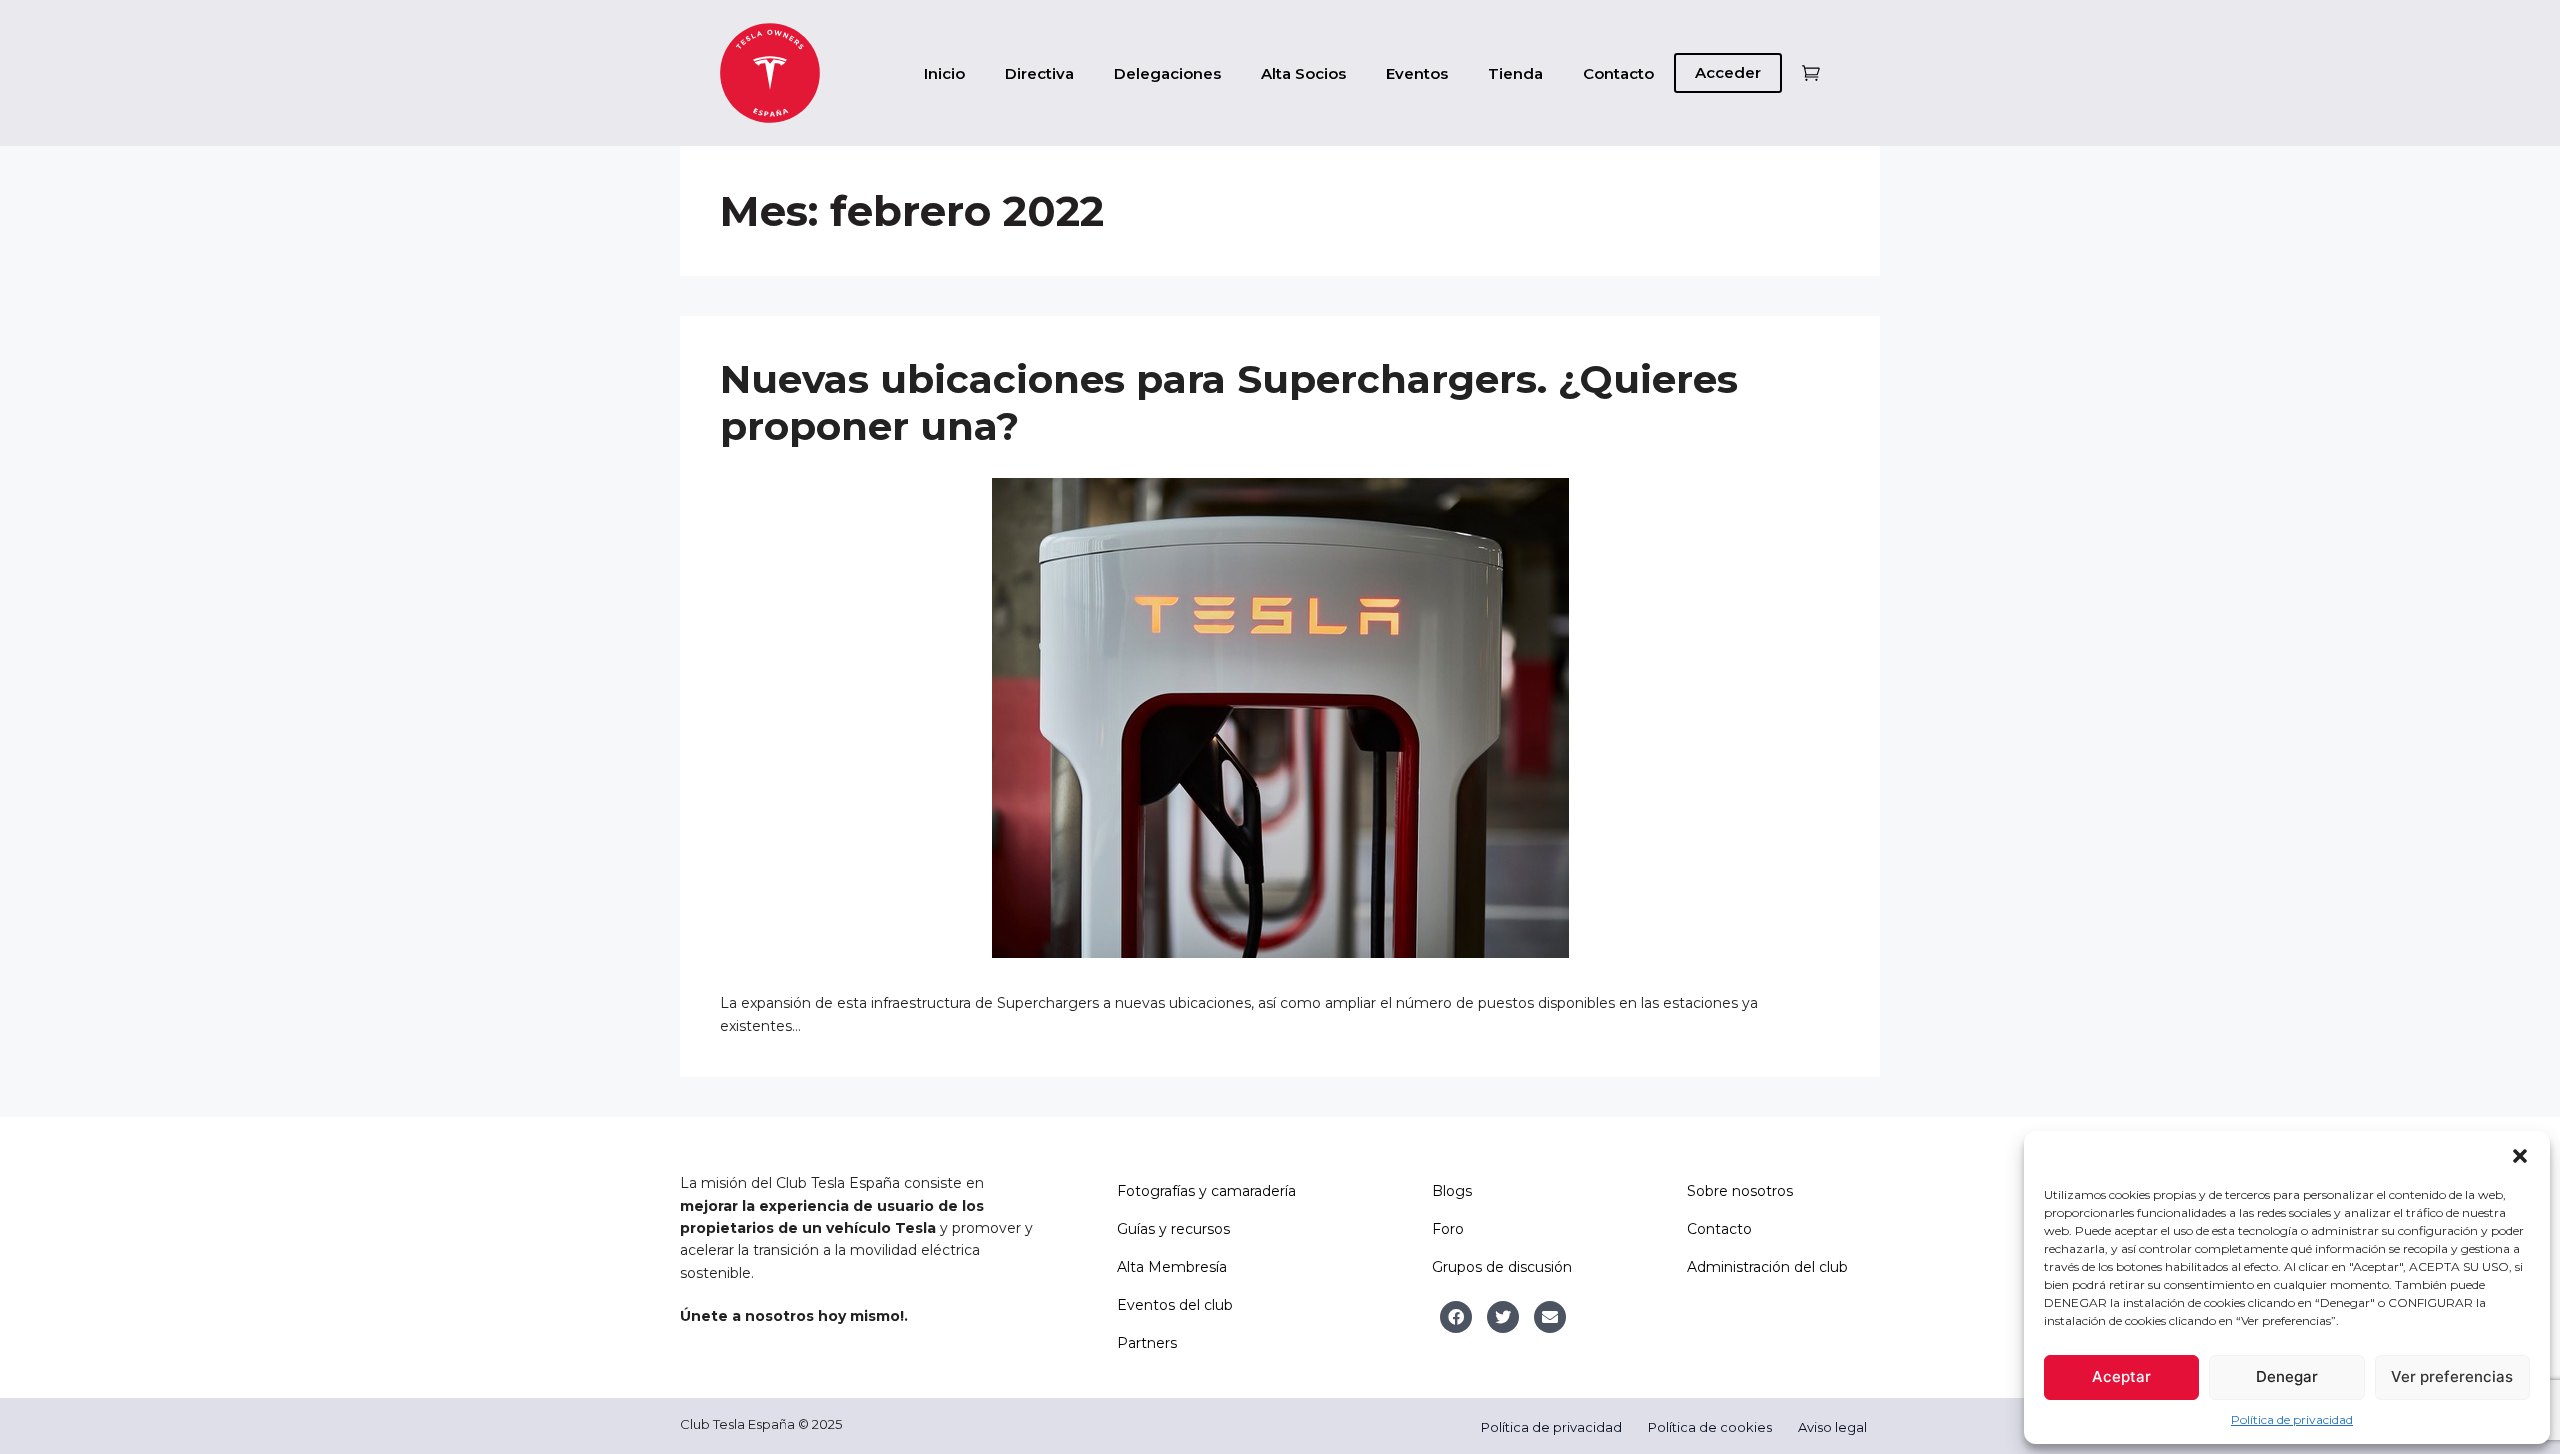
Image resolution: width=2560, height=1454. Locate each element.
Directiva (1039, 73)
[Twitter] (1503, 1317)
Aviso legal (1832, 1427)
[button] (2520, 1156)
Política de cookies (1710, 1427)
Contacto (1618, 73)
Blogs (1452, 1191)
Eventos (1417, 73)
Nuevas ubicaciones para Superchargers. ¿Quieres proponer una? (1229, 402)
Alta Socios (1303, 73)
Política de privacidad (2292, 1419)
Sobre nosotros (1740, 1191)
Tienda (1515, 73)
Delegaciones (1167, 73)
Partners (1147, 1343)
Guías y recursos (1173, 1229)
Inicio (944, 73)
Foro (1448, 1229)
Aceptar (2121, 1376)
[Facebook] (1456, 1317)
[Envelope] (1550, 1317)
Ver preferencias (2452, 1376)
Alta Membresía (1172, 1267)
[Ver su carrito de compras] (1811, 73)
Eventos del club (1175, 1305)
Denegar (2287, 1376)
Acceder (1728, 72)
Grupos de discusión (1502, 1267)
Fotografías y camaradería (1206, 1191)
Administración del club (1767, 1267)
